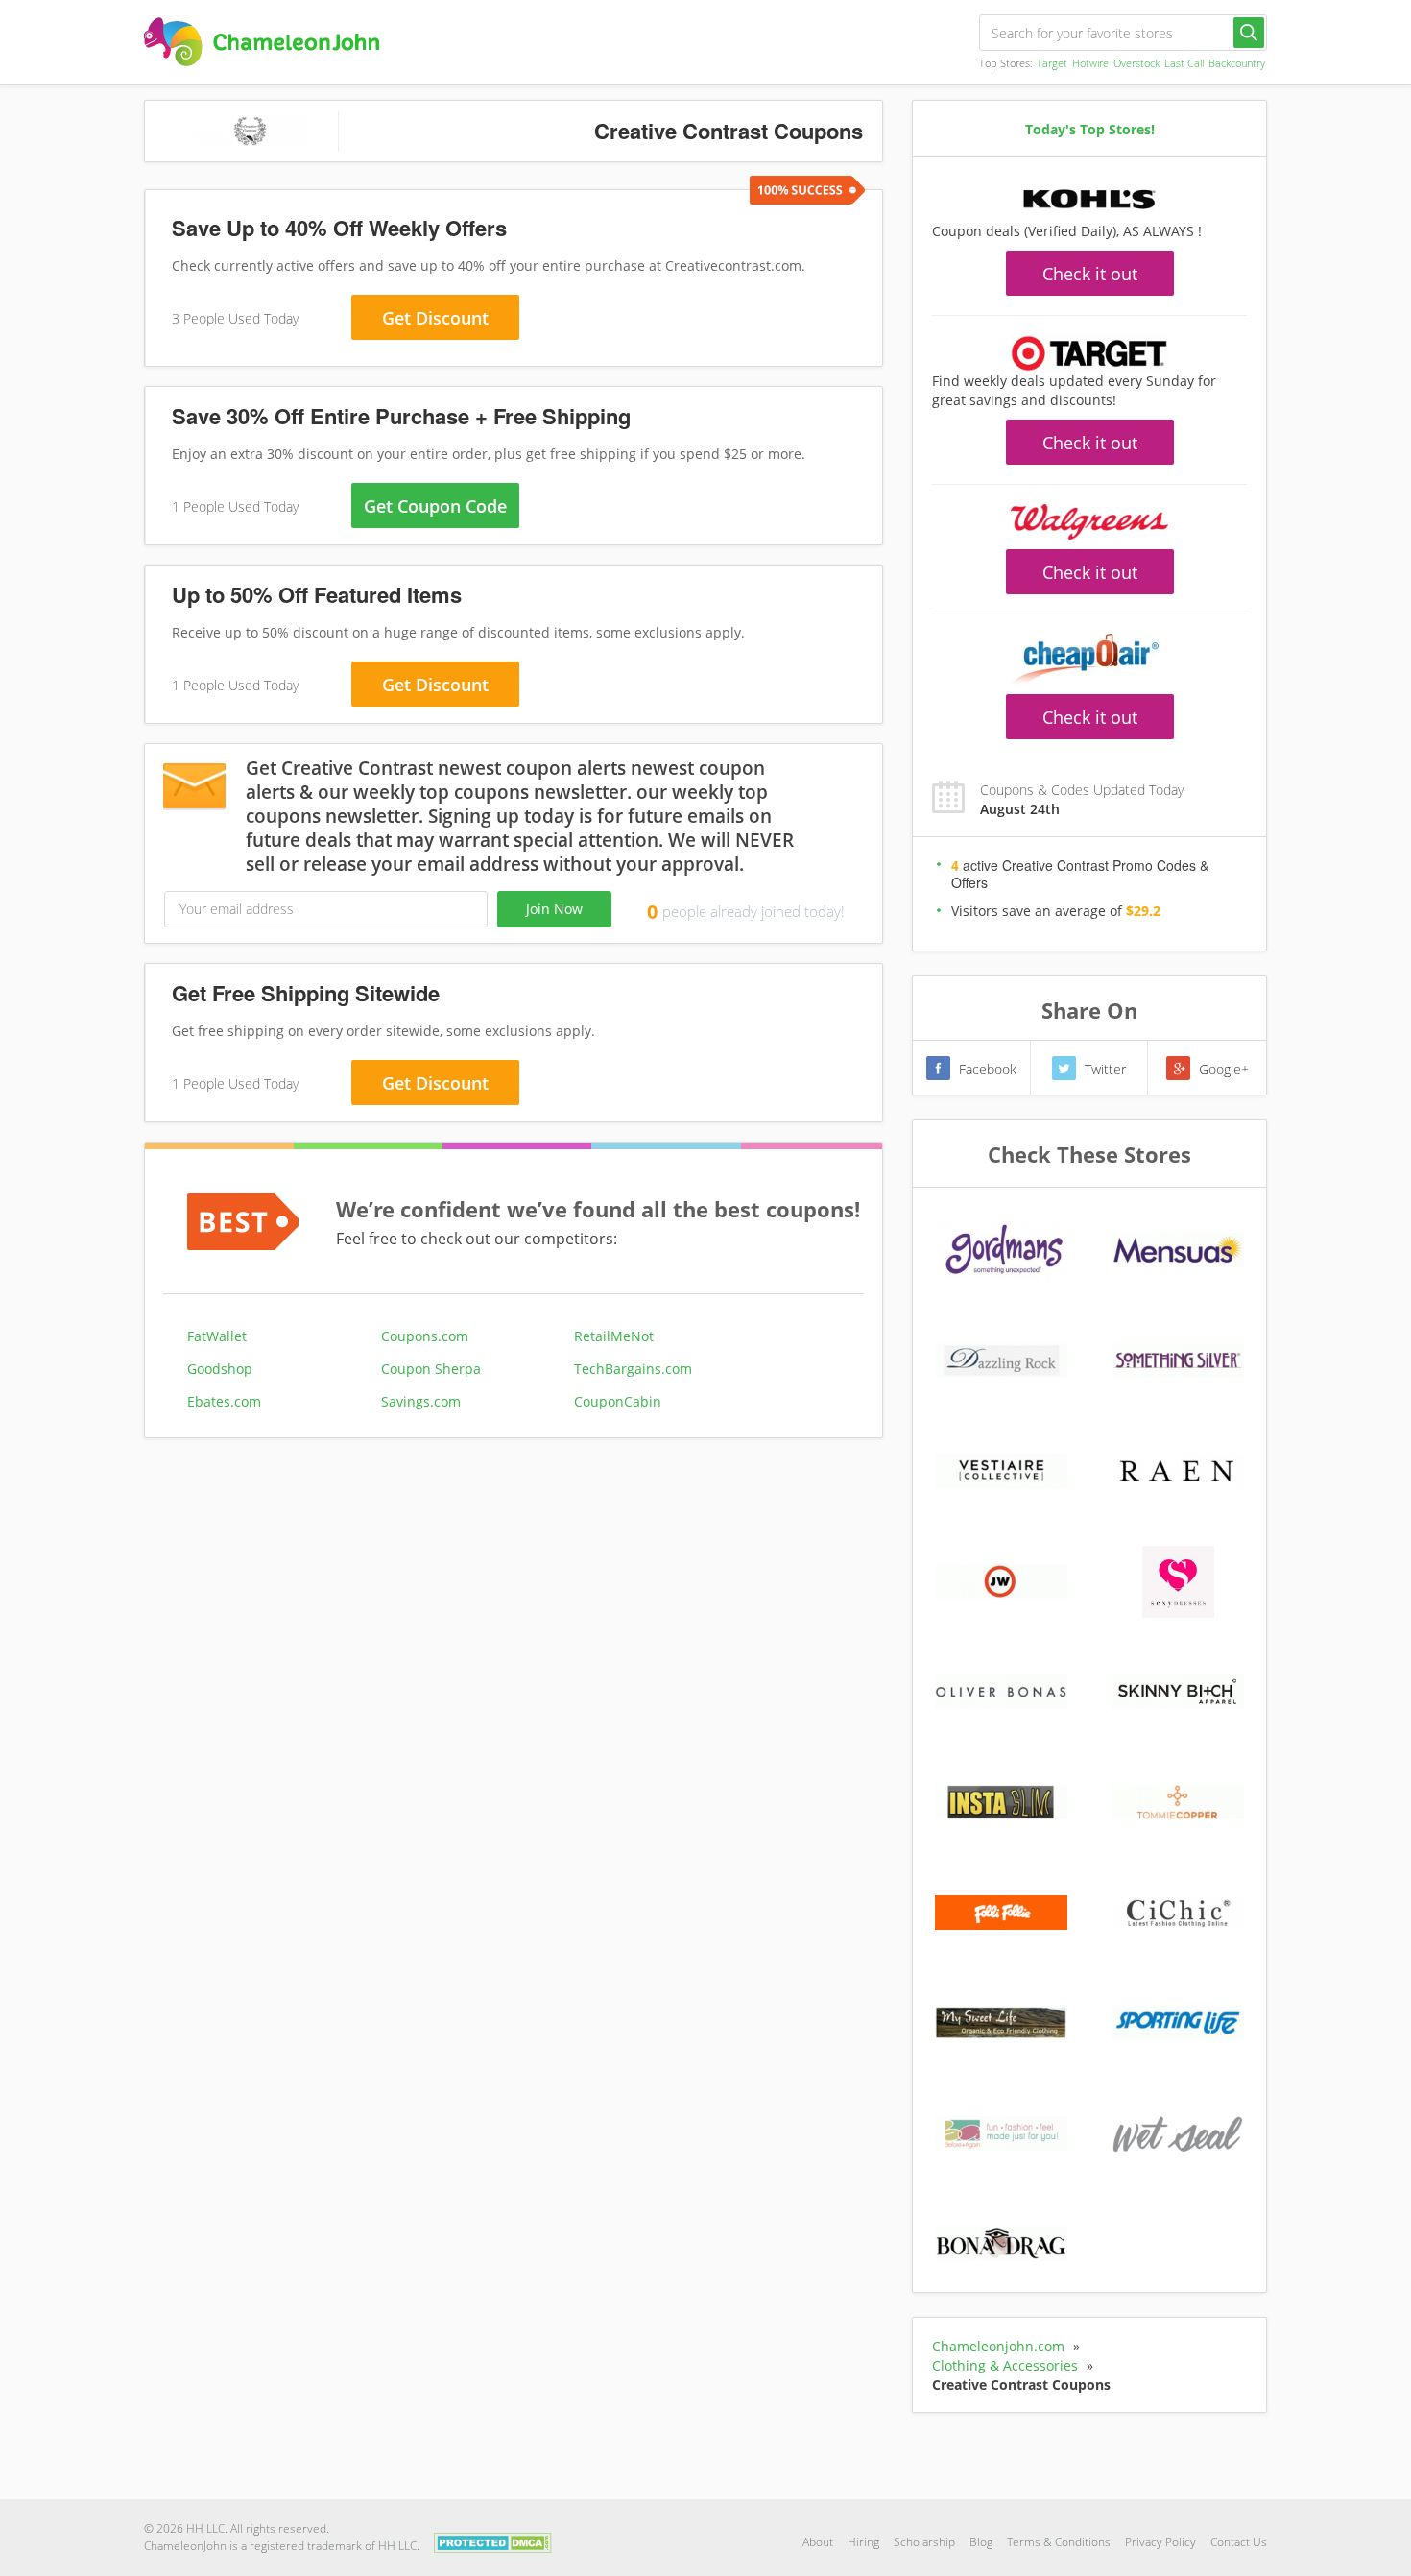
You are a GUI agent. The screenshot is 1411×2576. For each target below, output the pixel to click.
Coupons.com (425, 1336)
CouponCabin (618, 1401)
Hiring (863, 2542)
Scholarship (924, 2542)
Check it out (1090, 274)
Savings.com (421, 1401)
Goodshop (220, 1369)
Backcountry (1237, 63)
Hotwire (1090, 63)
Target (1052, 63)
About (818, 2542)
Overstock (1136, 63)
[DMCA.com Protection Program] (493, 2541)
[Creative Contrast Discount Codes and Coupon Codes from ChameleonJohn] (262, 42)
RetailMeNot (614, 1336)
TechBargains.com (633, 1369)
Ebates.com (224, 1401)
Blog (981, 2542)
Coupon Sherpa (431, 1369)
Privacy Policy (1160, 2542)
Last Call (1184, 63)
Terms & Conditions (1059, 2542)
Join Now (554, 909)
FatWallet (217, 1336)
